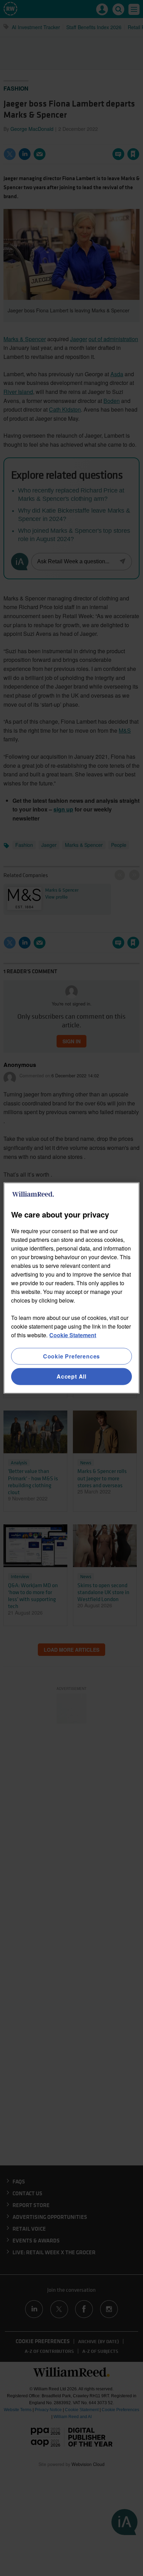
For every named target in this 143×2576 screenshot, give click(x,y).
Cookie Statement (73, 1335)
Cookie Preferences (71, 1356)
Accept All (71, 1376)
